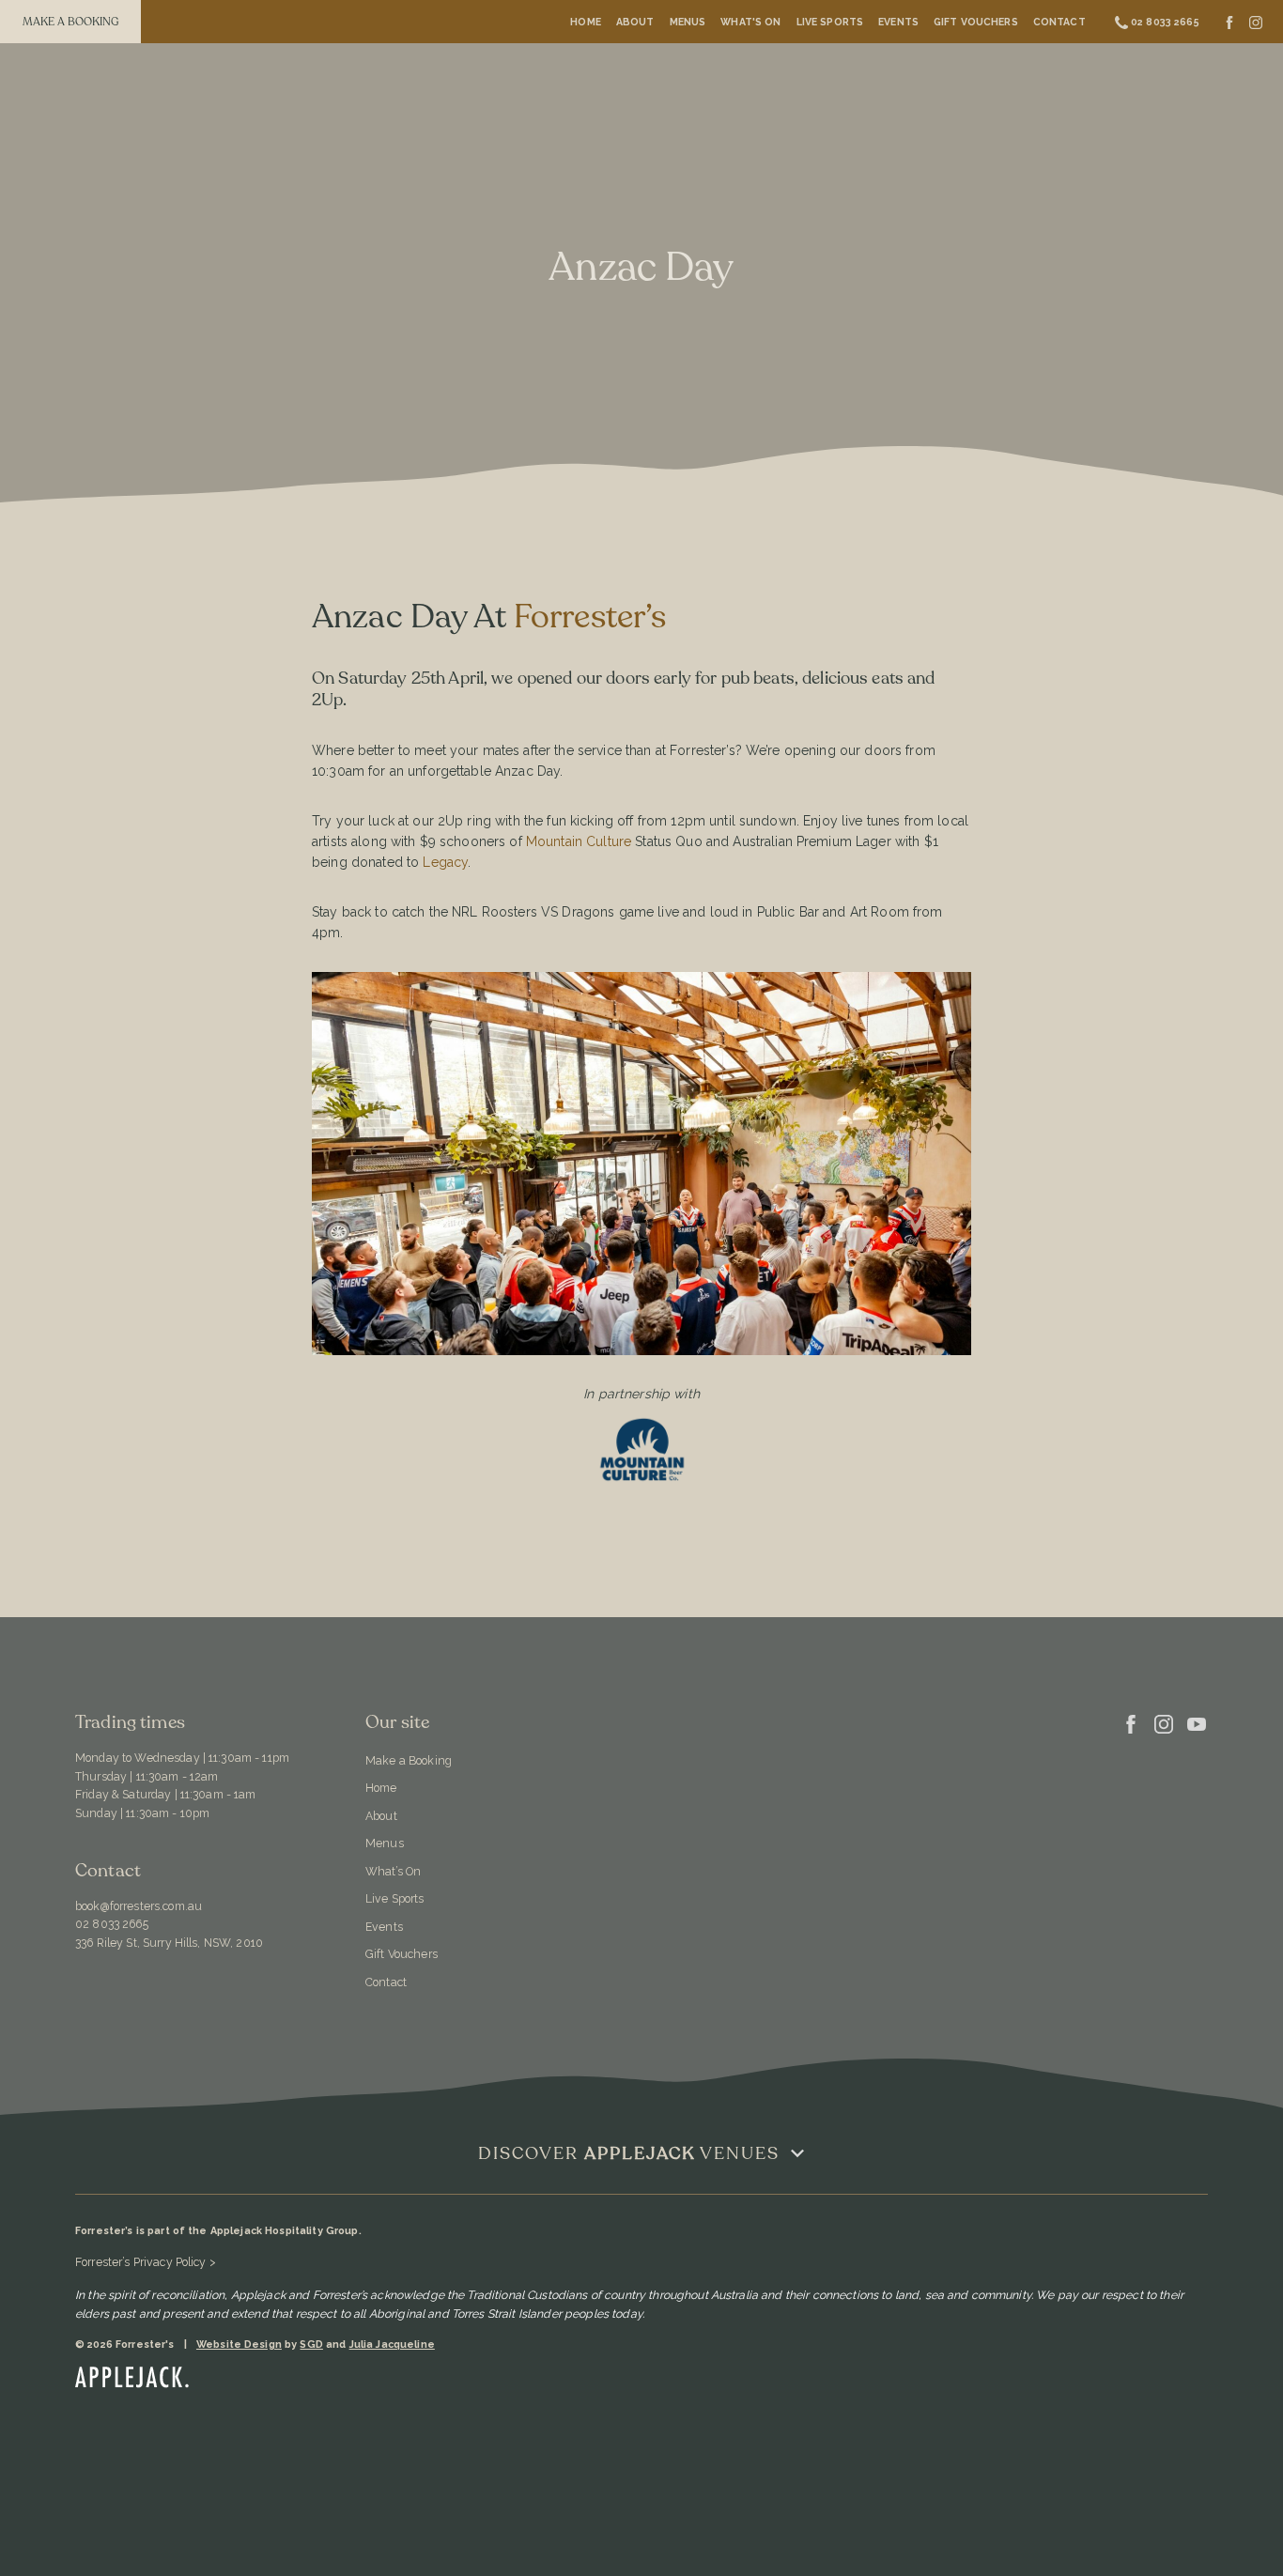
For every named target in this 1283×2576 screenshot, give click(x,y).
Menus (688, 22)
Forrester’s (594, 617)
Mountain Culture (579, 841)
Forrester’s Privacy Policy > (146, 2262)
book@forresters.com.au (139, 1906)
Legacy (445, 862)
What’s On (393, 1871)
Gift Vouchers (976, 22)
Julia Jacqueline (392, 2345)
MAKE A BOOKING (71, 22)
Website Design (239, 2345)
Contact (1059, 22)
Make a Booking (409, 1760)
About (635, 22)
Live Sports (830, 22)
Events (898, 22)
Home (586, 22)
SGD (311, 2345)
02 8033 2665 (112, 1924)
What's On (750, 22)
